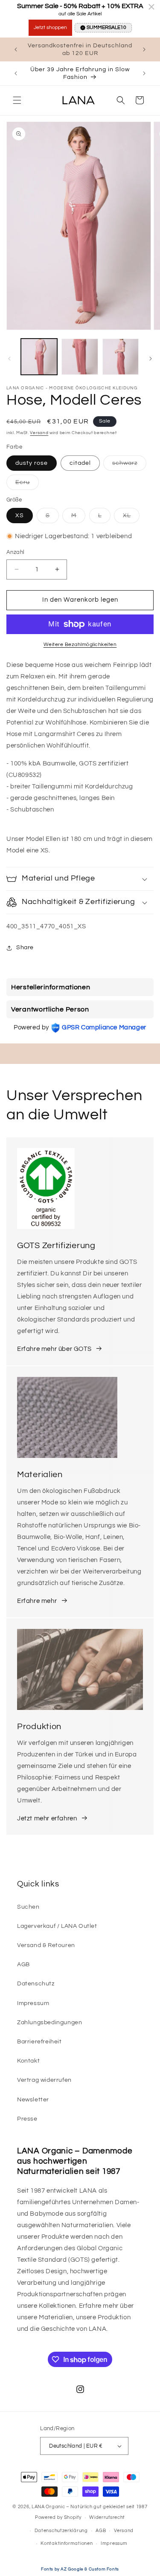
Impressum (33, 2003)
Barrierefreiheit (39, 2042)
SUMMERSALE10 (106, 28)
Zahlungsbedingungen (49, 2023)
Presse (27, 2119)
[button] (17, 100)
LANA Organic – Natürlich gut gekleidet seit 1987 (90, 2507)
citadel (80, 463)
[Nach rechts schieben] (151, 359)
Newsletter (33, 2100)
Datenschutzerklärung (61, 2531)
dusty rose (32, 463)
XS (20, 516)
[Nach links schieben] (9, 359)
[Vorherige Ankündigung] (16, 49)
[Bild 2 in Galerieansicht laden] (80, 357)
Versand (39, 433)
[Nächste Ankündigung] (144, 49)
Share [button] (25, 948)
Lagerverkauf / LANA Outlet (57, 1926)
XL (131, 518)
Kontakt (28, 2061)
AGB (23, 1965)
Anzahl (15, 552)
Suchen (28, 1907)
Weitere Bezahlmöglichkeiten (80, 645)
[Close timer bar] (151, 7)
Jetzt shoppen (50, 28)
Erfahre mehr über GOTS (54, 1349)
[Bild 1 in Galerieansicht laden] (39, 357)
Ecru (27, 484)
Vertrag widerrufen (44, 2080)
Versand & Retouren (46, 1945)
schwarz (129, 465)
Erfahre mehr (37, 1601)
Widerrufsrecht (107, 2517)
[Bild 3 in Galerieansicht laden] (121, 357)
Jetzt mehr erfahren (47, 1818)
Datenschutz (36, 1984)
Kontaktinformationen (67, 2543)
